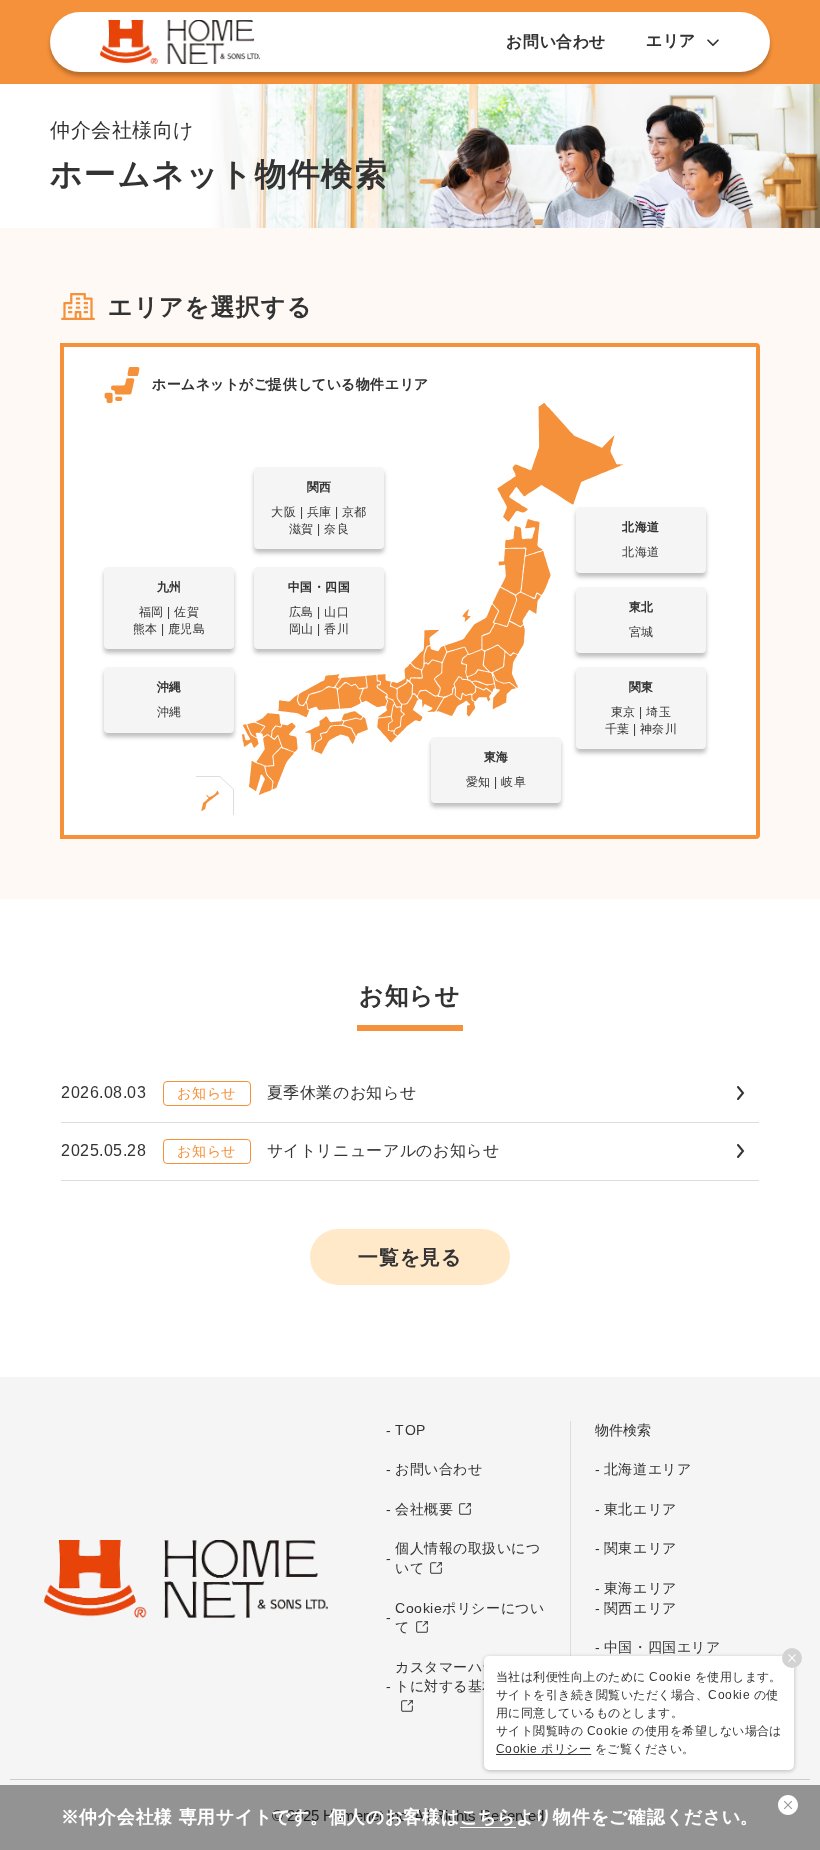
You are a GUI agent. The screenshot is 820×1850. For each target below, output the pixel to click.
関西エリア (640, 1608)
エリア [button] (671, 40)
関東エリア (640, 1548)
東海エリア (640, 1588)
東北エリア (640, 1509)
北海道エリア (647, 1469)
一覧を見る (410, 1257)
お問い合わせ (556, 41)
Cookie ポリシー (543, 1749)
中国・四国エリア (662, 1647)
